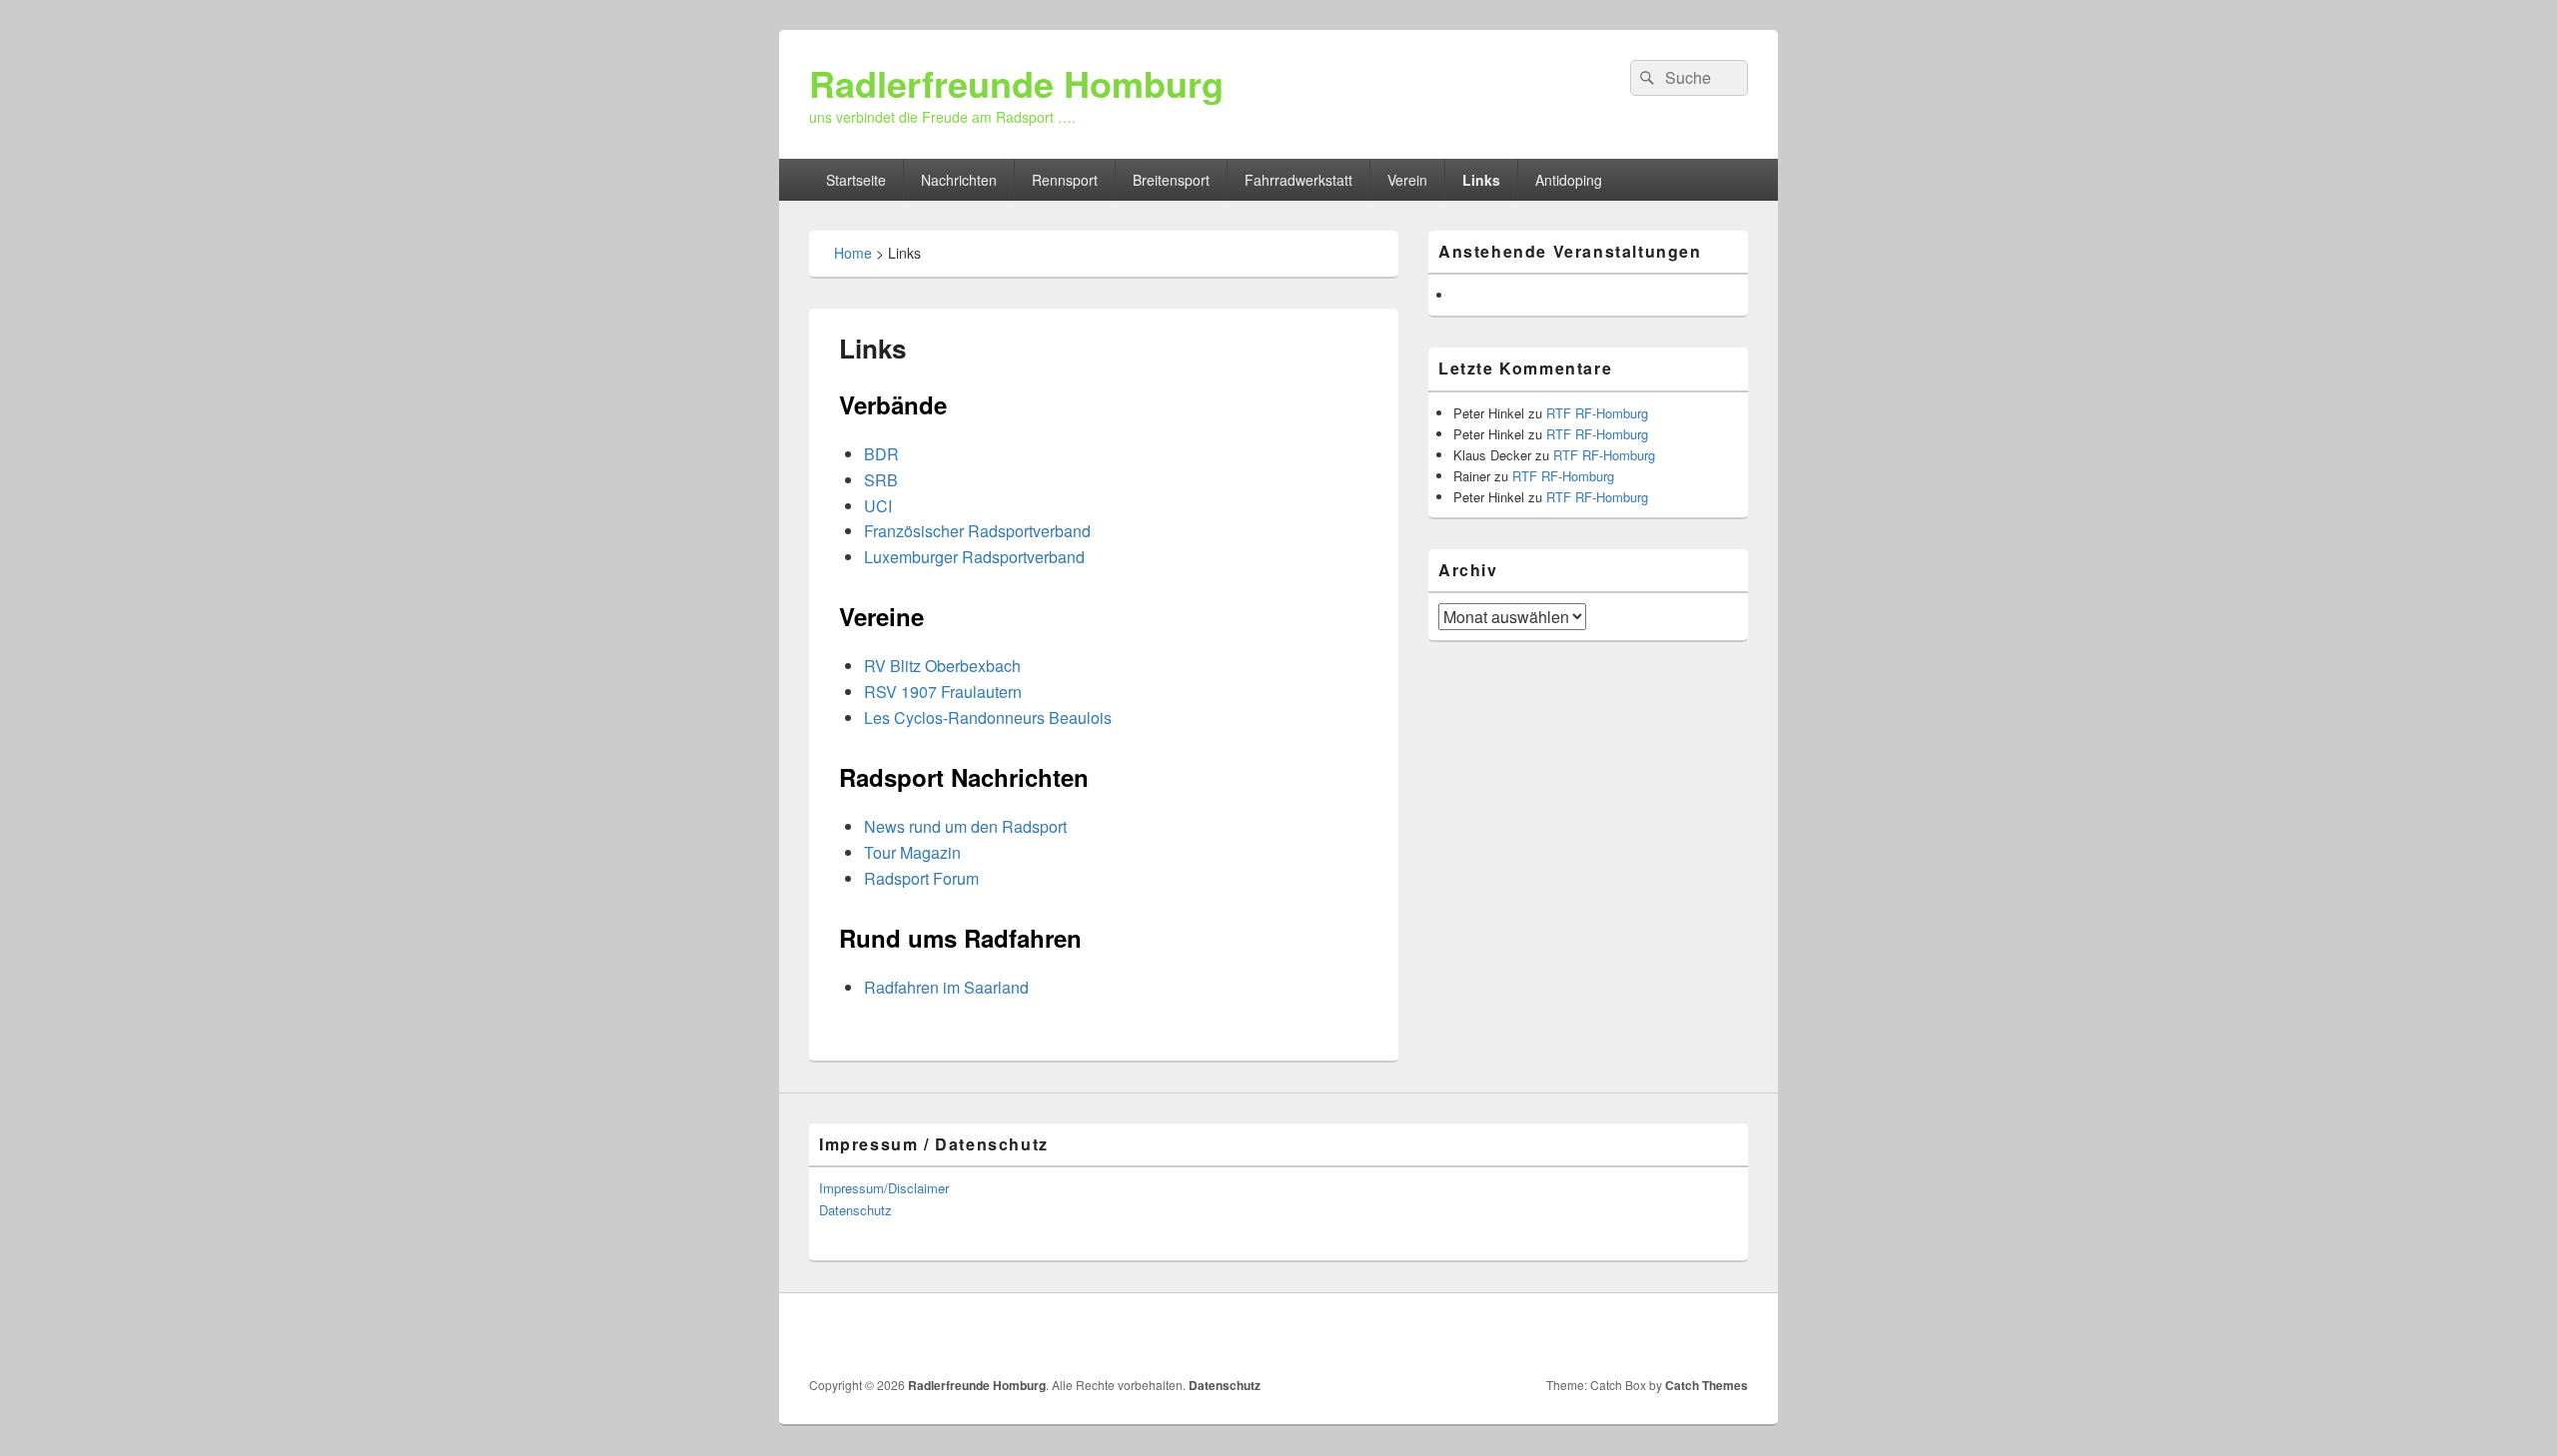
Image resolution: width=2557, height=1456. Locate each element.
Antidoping (1569, 180)
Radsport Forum (921, 878)
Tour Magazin (912, 852)
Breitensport (1171, 180)
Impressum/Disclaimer (884, 1188)
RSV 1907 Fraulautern (943, 692)
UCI (878, 506)
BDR (881, 454)
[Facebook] (1731, 1335)
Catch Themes (1706, 1385)
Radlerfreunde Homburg (1016, 83)
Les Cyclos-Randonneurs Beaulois (988, 718)
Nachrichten (959, 180)
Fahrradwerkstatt (1298, 180)
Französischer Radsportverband (977, 531)
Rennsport (1065, 180)
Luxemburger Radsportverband (974, 557)
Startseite (856, 180)
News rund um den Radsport (965, 826)
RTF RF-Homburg (1597, 413)
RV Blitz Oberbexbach (942, 666)
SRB (881, 480)
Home (853, 253)
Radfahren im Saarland (946, 987)
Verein (1407, 180)
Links (1481, 180)
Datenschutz (855, 1210)
